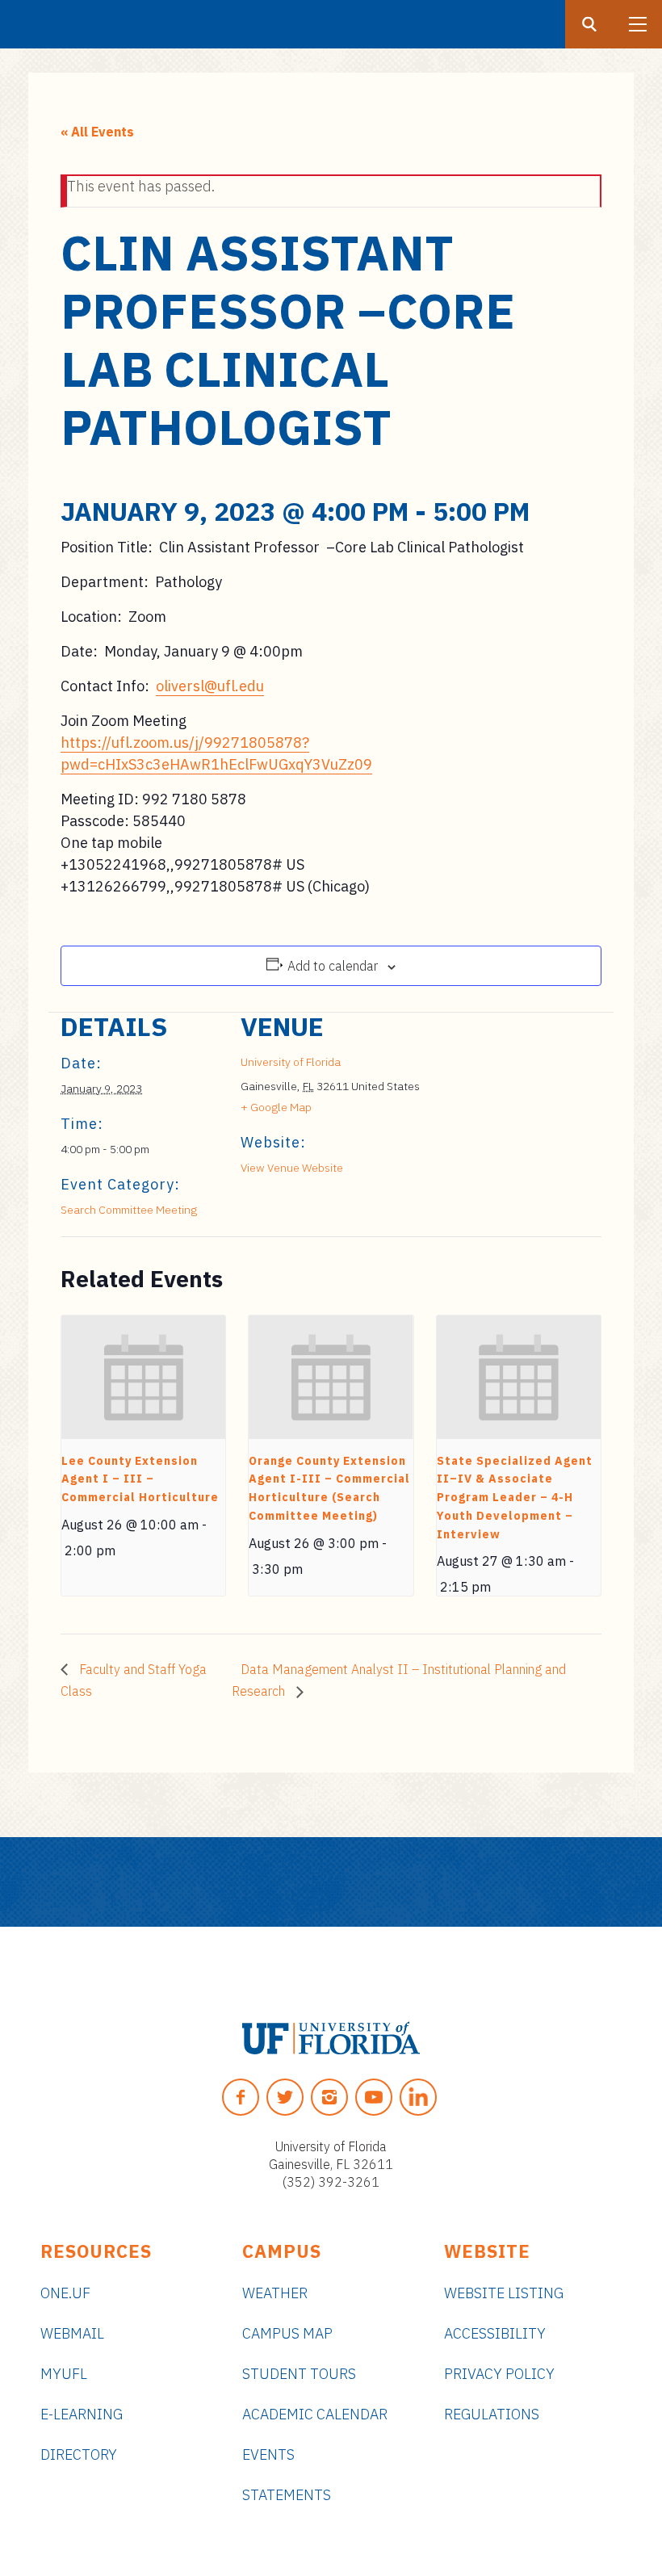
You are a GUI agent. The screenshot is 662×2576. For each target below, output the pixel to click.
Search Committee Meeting (129, 1210)
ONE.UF (65, 2293)
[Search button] (589, 24)
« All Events (97, 132)
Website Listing (504, 2293)
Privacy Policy (499, 2374)
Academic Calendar (315, 2414)
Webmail (72, 2333)
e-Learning (82, 2414)
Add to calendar (333, 966)
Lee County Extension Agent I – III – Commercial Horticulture (140, 1479)
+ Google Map (276, 1107)
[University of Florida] (331, 2038)
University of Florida (291, 1062)
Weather (275, 2293)
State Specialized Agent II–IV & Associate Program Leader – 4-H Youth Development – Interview (515, 1498)
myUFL (64, 2374)
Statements (287, 2495)
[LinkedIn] (418, 2097)
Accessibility (495, 2333)
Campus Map (287, 2333)
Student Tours (299, 2374)
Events (268, 2454)
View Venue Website (292, 1168)
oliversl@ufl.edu (210, 686)
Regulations (492, 2414)
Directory (79, 2454)
